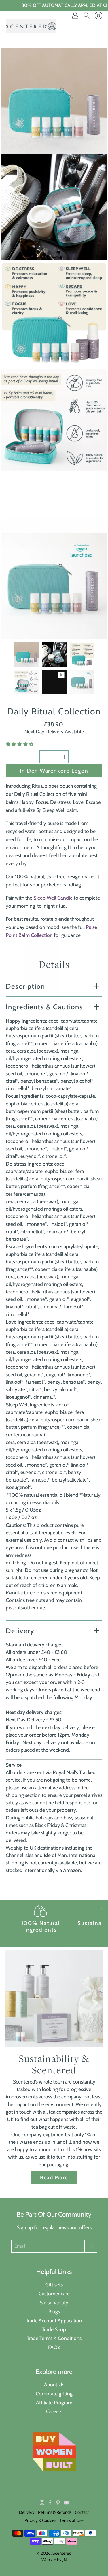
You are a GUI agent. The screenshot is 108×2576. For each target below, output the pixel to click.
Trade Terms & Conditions (54, 2338)
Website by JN (54, 2560)
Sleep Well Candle (53, 898)
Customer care (54, 2293)
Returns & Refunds (55, 2512)
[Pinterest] (58, 2503)
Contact (82, 2512)
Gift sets (54, 2285)
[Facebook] (50, 2503)
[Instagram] (42, 2503)
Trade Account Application (54, 2320)
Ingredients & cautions (44, 1007)
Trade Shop (54, 2329)
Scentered (62, 2553)
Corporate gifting (54, 2394)
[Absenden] (91, 2246)
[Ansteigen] (64, 757)
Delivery (20, 1631)
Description (25, 986)
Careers (54, 2411)
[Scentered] (31, 26)
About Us (54, 2384)
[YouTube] (66, 2503)
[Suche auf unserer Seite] (87, 15)
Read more (54, 2177)
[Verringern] (44, 757)
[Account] (75, 15)
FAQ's (54, 2347)
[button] (20, 744)
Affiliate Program (54, 2402)
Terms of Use (72, 2520)
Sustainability (54, 2302)
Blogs (54, 2311)
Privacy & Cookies (40, 2520)
